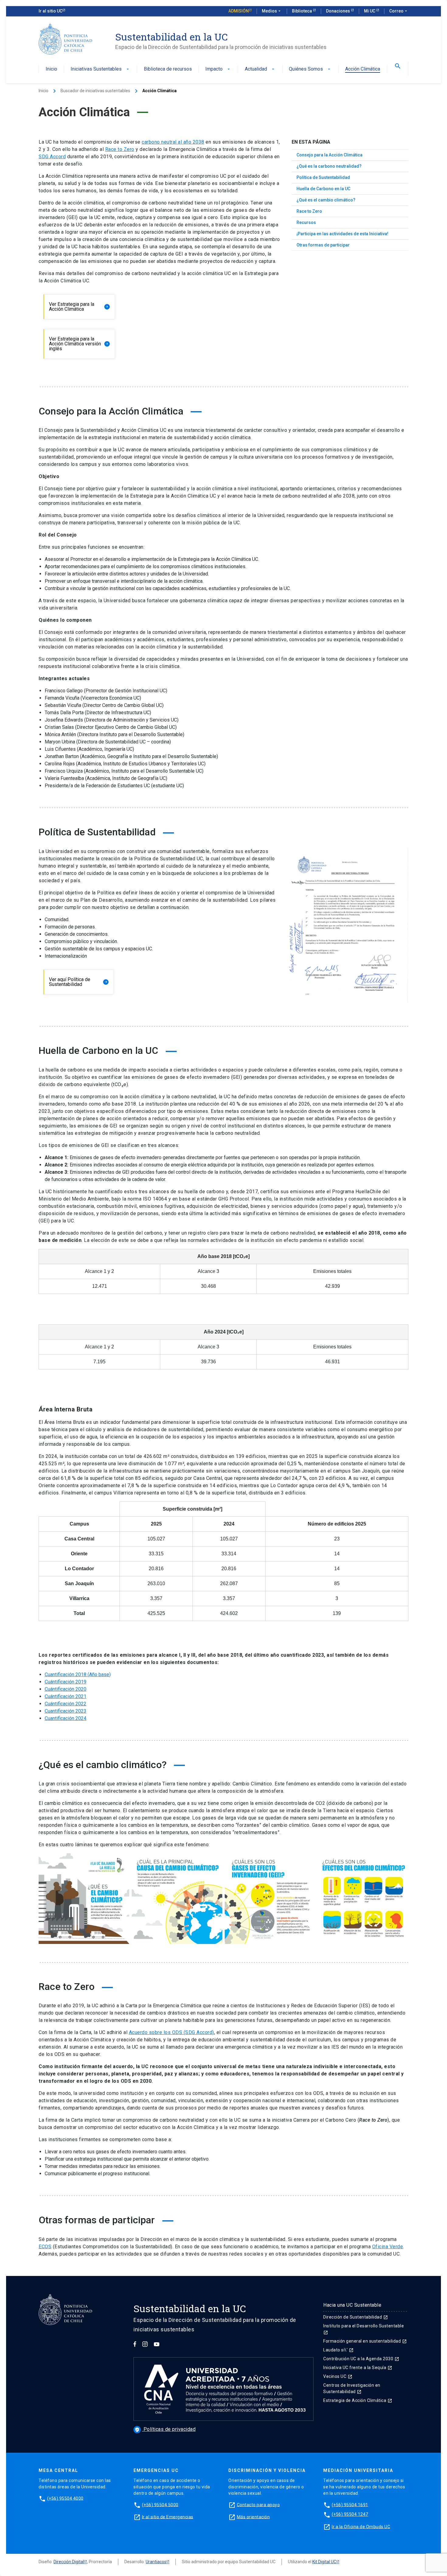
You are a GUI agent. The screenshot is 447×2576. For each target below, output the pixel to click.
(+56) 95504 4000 (65, 2498)
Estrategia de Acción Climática (358, 2400)
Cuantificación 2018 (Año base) (78, 1674)
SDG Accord (52, 157)
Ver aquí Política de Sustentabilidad (78, 982)
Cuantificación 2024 (66, 1718)
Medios (272, 11)
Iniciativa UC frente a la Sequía (358, 2368)
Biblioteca (302, 11)
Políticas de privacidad (165, 2429)
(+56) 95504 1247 (350, 2514)
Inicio (51, 69)
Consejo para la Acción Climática (329, 155)
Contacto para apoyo (258, 2504)
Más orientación (253, 2517)
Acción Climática (363, 69)
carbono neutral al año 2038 (173, 142)
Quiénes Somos (310, 69)
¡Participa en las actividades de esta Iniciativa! (342, 234)
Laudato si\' (338, 2350)
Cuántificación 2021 (66, 1696)
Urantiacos (156, 2562)
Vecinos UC (338, 2376)
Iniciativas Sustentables (100, 69)
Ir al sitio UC (50, 11)
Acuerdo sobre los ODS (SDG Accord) (172, 2032)
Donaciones (338, 11)
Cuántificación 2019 (66, 1682)
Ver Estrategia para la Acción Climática (79, 307)
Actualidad (260, 69)
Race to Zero (120, 149)
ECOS (45, 2247)
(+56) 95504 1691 (350, 2504)
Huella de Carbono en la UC (323, 189)
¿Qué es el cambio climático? (326, 200)
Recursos (306, 222)
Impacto (218, 69)
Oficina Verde (388, 2247)
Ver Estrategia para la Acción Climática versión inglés (79, 344)
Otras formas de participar (323, 245)
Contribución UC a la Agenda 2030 (361, 2359)
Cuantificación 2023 (66, 1711)
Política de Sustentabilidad (323, 177)
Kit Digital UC (324, 2562)
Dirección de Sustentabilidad (356, 2317)
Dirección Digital (69, 2562)
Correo (399, 11)
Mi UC (370, 11)
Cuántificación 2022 (66, 1704)
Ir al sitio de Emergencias (168, 2517)
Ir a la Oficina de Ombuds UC (361, 2526)
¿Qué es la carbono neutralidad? (329, 166)
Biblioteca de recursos (168, 69)
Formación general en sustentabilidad (365, 2341)
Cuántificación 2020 (66, 1689)
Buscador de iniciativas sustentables (95, 91)
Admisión (239, 11)
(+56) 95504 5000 (160, 2504)
